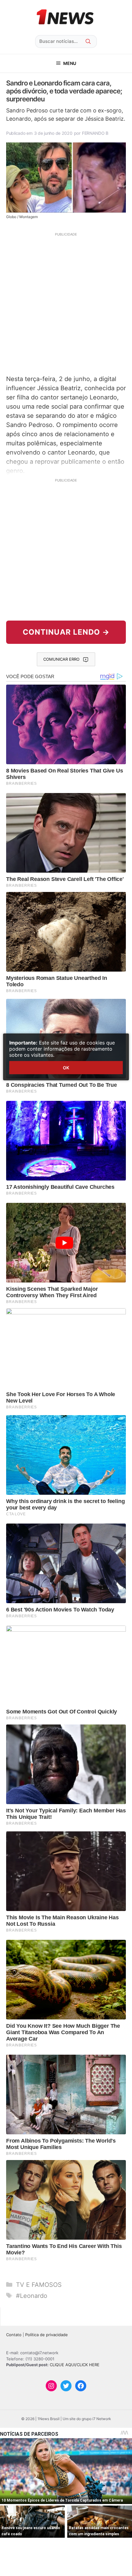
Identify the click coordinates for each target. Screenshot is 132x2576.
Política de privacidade (47, 2335)
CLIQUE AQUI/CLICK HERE (75, 2365)
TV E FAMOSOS (39, 2285)
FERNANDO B (95, 133)
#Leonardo (32, 2296)
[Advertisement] (66, 303)
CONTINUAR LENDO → (66, 632)
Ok (66, 1068)
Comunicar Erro (61, 659)
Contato (14, 2335)
